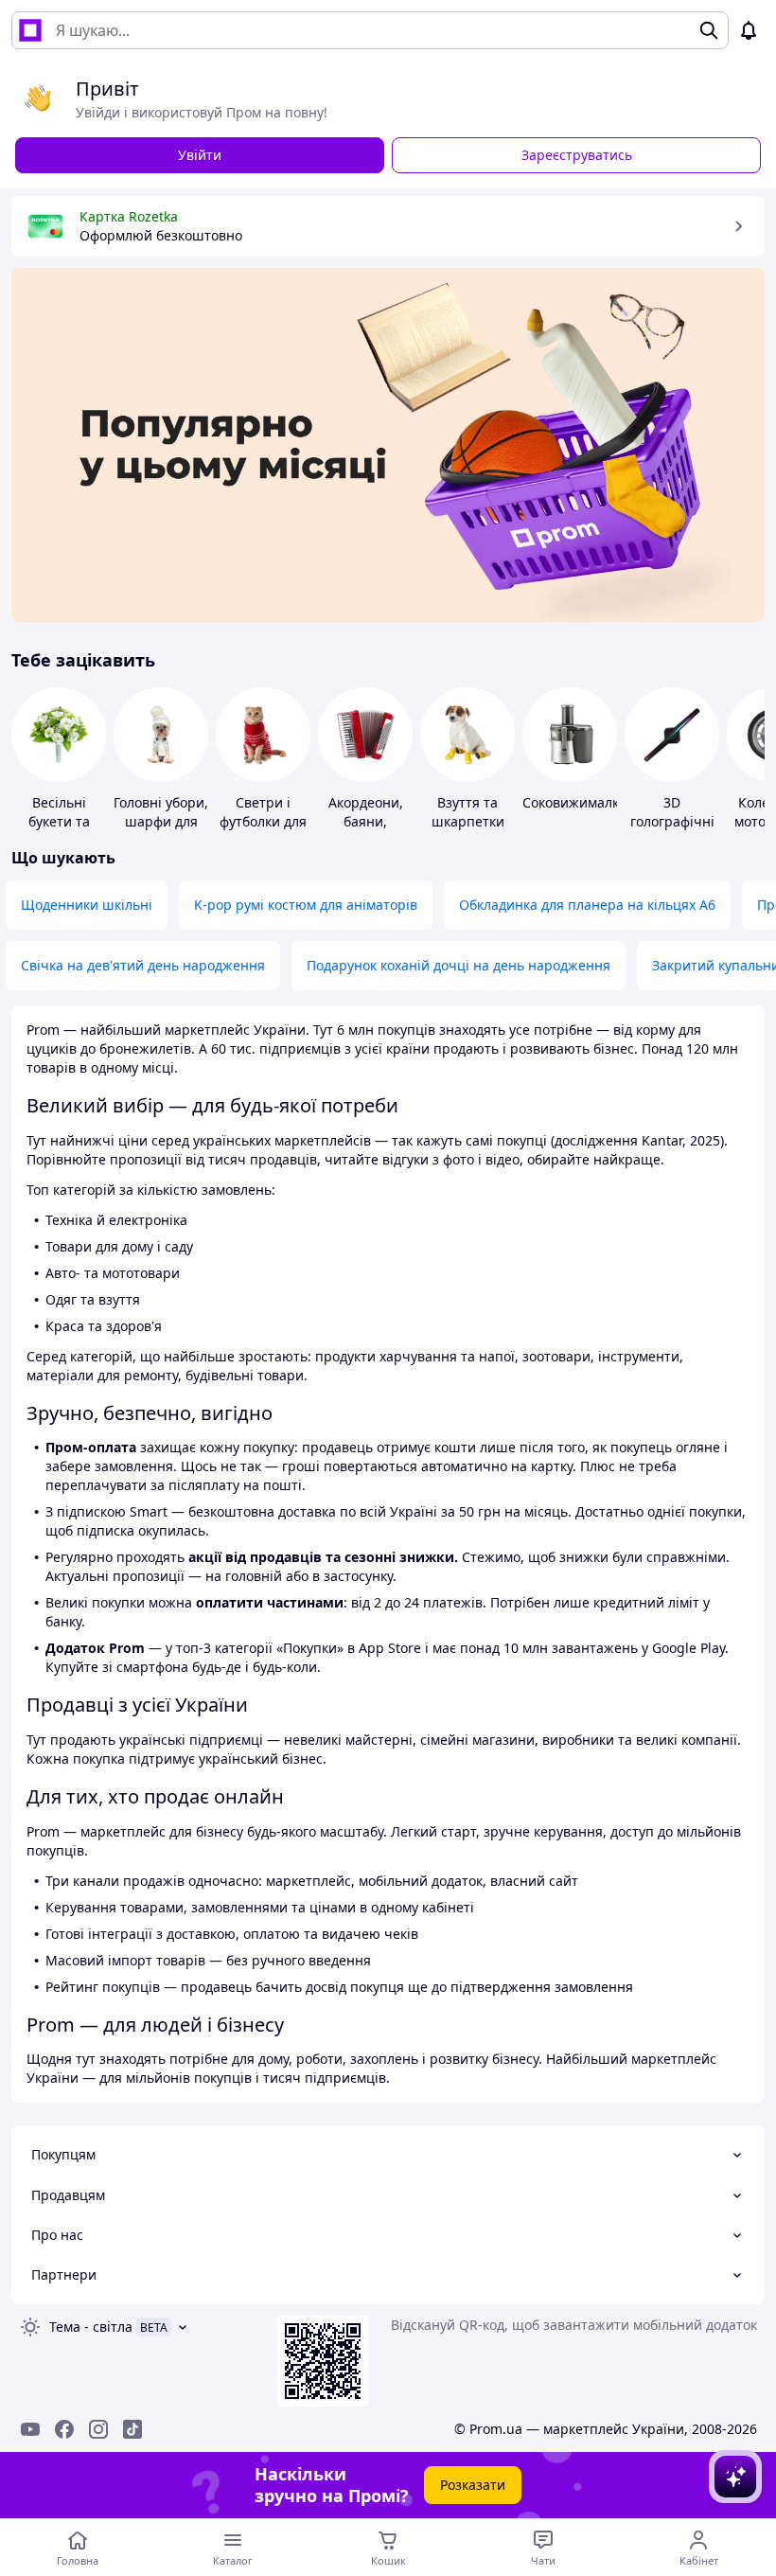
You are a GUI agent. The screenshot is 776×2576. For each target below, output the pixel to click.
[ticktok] (132, 2429)
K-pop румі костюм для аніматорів (306, 905)
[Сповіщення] (749, 30)
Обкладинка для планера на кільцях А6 (587, 905)
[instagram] (98, 2429)
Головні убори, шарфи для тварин (161, 821)
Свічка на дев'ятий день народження (143, 965)
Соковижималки (575, 802)
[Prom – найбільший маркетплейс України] (30, 30)
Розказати (473, 2485)
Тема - (91, 2327)
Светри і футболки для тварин (263, 821)
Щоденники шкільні (87, 905)
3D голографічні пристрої (672, 821)
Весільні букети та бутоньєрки (59, 821)
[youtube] (30, 2429)
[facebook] (64, 2429)
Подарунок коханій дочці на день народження (459, 965)
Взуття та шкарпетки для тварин (467, 821)
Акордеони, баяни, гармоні (366, 821)
